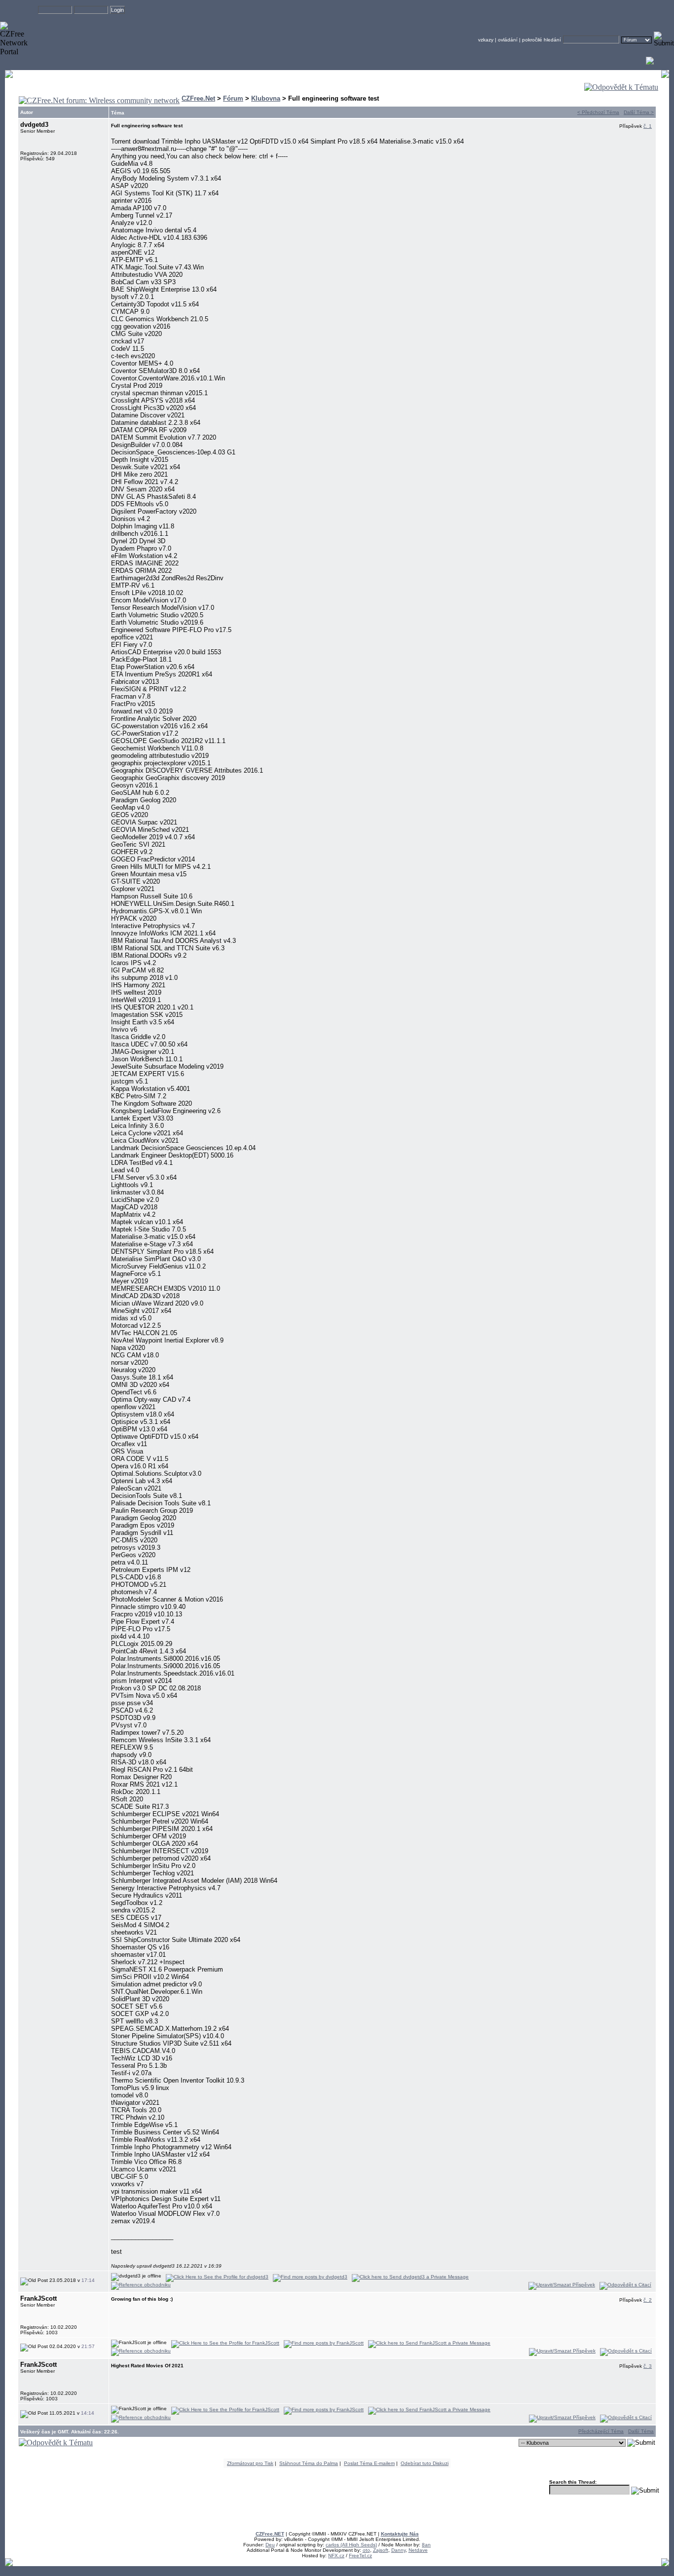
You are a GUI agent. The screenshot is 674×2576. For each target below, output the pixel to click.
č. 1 (648, 126)
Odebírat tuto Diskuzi (425, 2463)
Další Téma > (639, 112)
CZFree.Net (198, 98)
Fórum (233, 98)
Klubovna (266, 98)
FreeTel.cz (360, 2556)
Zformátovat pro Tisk (250, 2463)
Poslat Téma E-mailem (369, 2463)
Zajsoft (381, 2550)
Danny (398, 2550)
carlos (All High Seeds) (351, 2545)
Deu (270, 2545)
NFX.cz (336, 2556)
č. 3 (648, 2366)
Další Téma (641, 2431)
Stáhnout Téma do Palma (309, 2463)
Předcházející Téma (601, 2431)
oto (366, 2550)
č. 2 (648, 2300)
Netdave (418, 2550)
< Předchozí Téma (598, 112)
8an (426, 2545)
